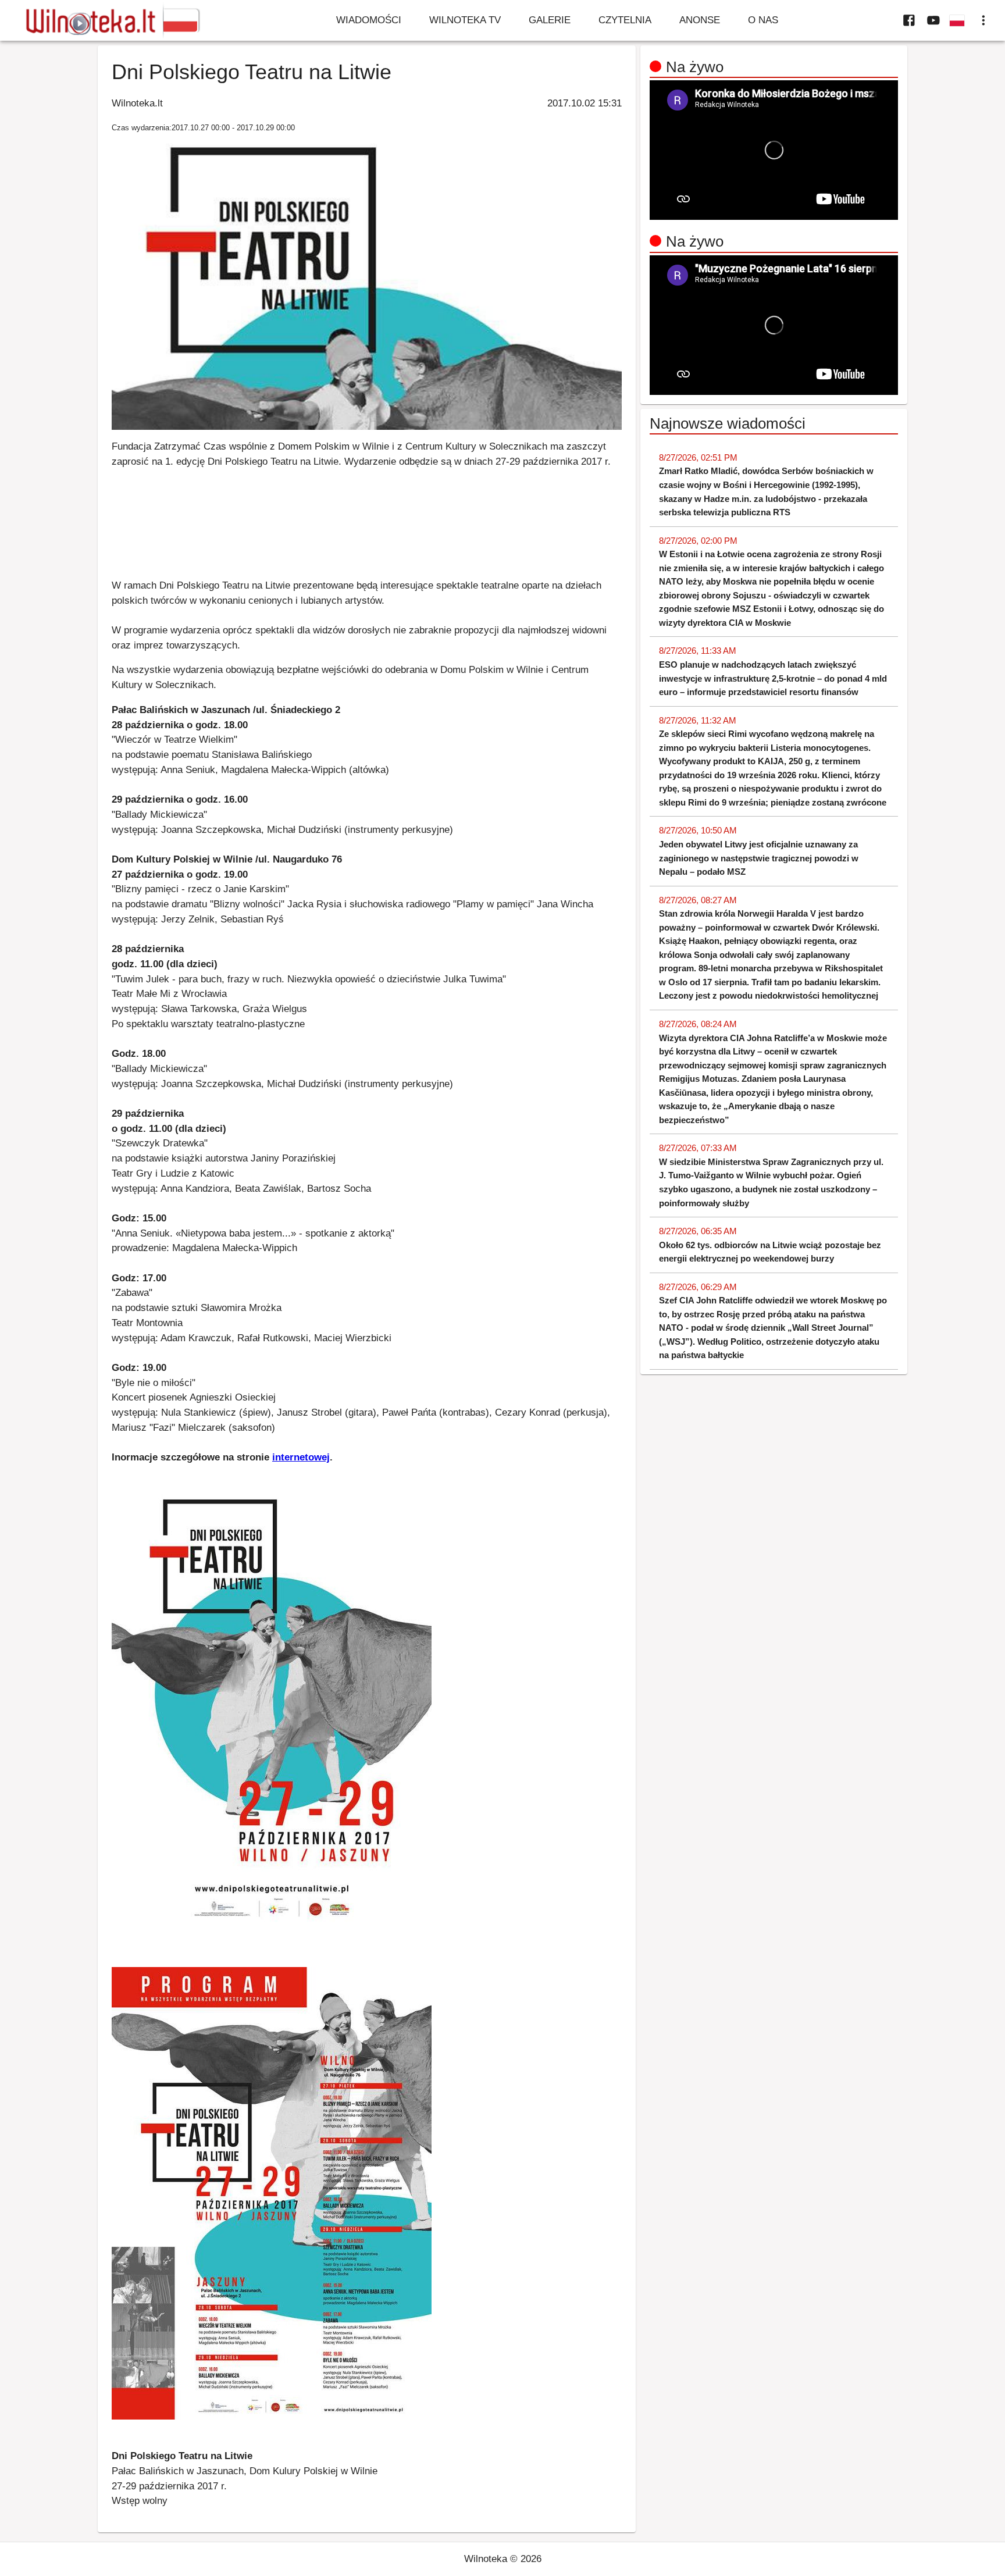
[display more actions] (983, 20)
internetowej (301, 1457)
